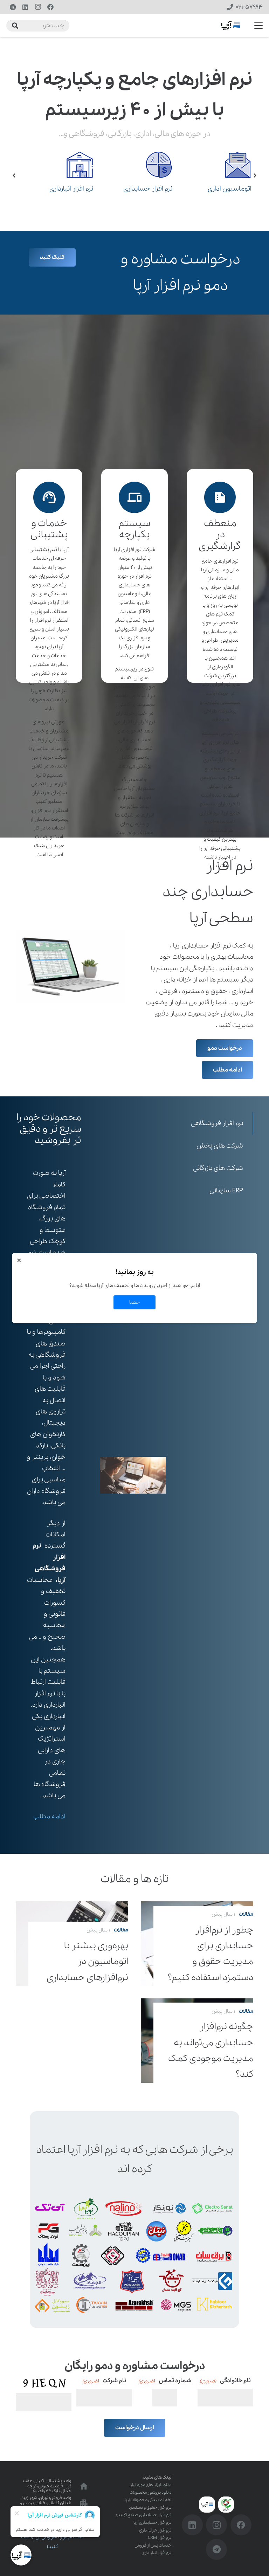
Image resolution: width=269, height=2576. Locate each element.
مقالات (246, 1914)
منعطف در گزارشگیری (220, 535)
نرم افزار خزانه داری (155, 2530)
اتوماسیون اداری (230, 189)
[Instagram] (38, 7)
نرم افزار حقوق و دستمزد (150, 2508)
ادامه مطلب (49, 1817)
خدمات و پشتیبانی (49, 529)
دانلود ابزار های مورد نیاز (151, 2485)
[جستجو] (15, 26)
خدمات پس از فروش (153, 2545)
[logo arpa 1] (231, 26)
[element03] (143, 165)
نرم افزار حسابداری (148, 189)
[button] (259, 26)
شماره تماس (165, 2381)
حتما (134, 1302)
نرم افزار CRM (160, 2538)
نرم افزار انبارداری (71, 189)
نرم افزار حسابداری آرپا (152, 2523)
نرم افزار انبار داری (156, 2553)
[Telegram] (13, 7)
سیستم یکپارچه (134, 529)
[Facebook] (50, 7)
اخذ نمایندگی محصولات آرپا (148, 2500)
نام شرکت (104, 2381)
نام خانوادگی (225, 2381)
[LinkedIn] (25, 7)
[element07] (64, 165)
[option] (55, 175)
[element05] (222, 165)
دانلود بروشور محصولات (150, 2492)
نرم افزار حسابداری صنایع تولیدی (143, 2515)
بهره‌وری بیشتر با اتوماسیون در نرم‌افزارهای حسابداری (87, 1962)
